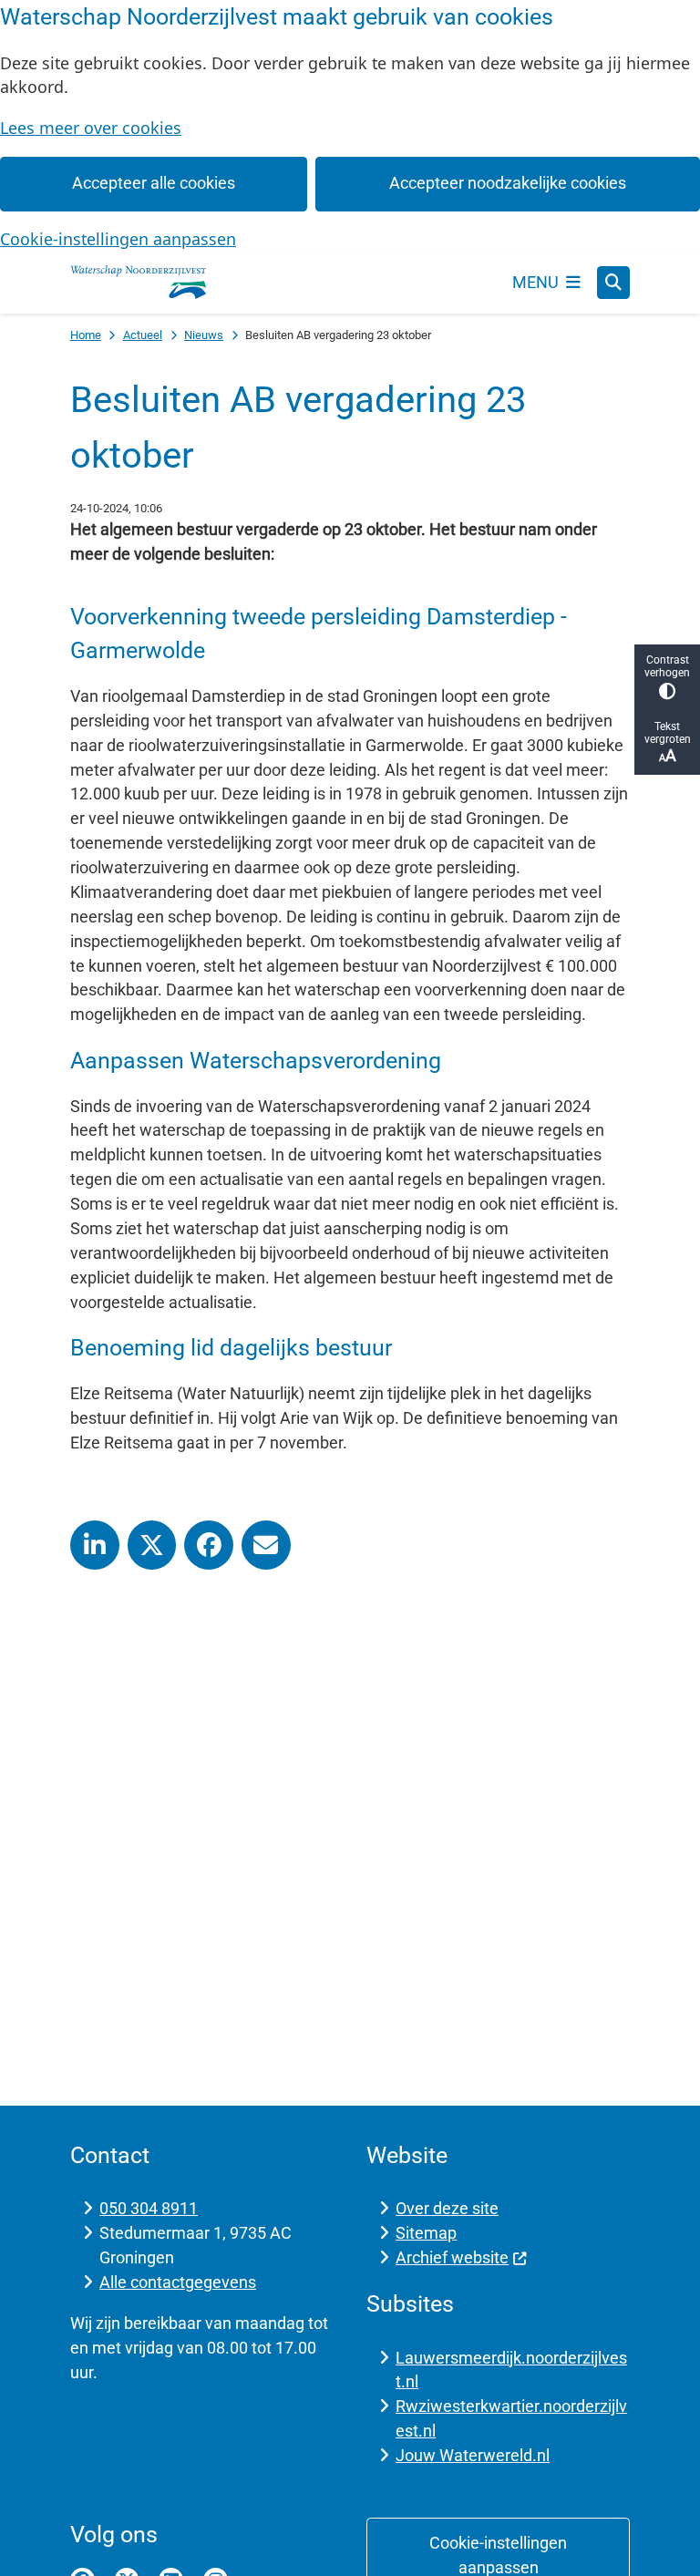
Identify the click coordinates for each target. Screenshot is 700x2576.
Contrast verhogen (667, 666)
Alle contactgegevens (178, 2282)
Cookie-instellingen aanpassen (118, 239)
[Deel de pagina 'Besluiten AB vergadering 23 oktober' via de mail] (266, 1545)
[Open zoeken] (613, 283)
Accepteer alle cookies (154, 183)
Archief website (452, 2257)
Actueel (143, 335)
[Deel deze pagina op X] (152, 1545)
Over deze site (447, 2208)
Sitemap (426, 2233)
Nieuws (204, 335)
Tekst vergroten (668, 733)
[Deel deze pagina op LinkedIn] (95, 1545)
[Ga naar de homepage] (139, 283)
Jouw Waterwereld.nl (473, 2455)
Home (86, 335)
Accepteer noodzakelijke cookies (508, 183)
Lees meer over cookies (91, 128)
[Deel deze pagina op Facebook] (209, 1545)
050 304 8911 (149, 2208)
